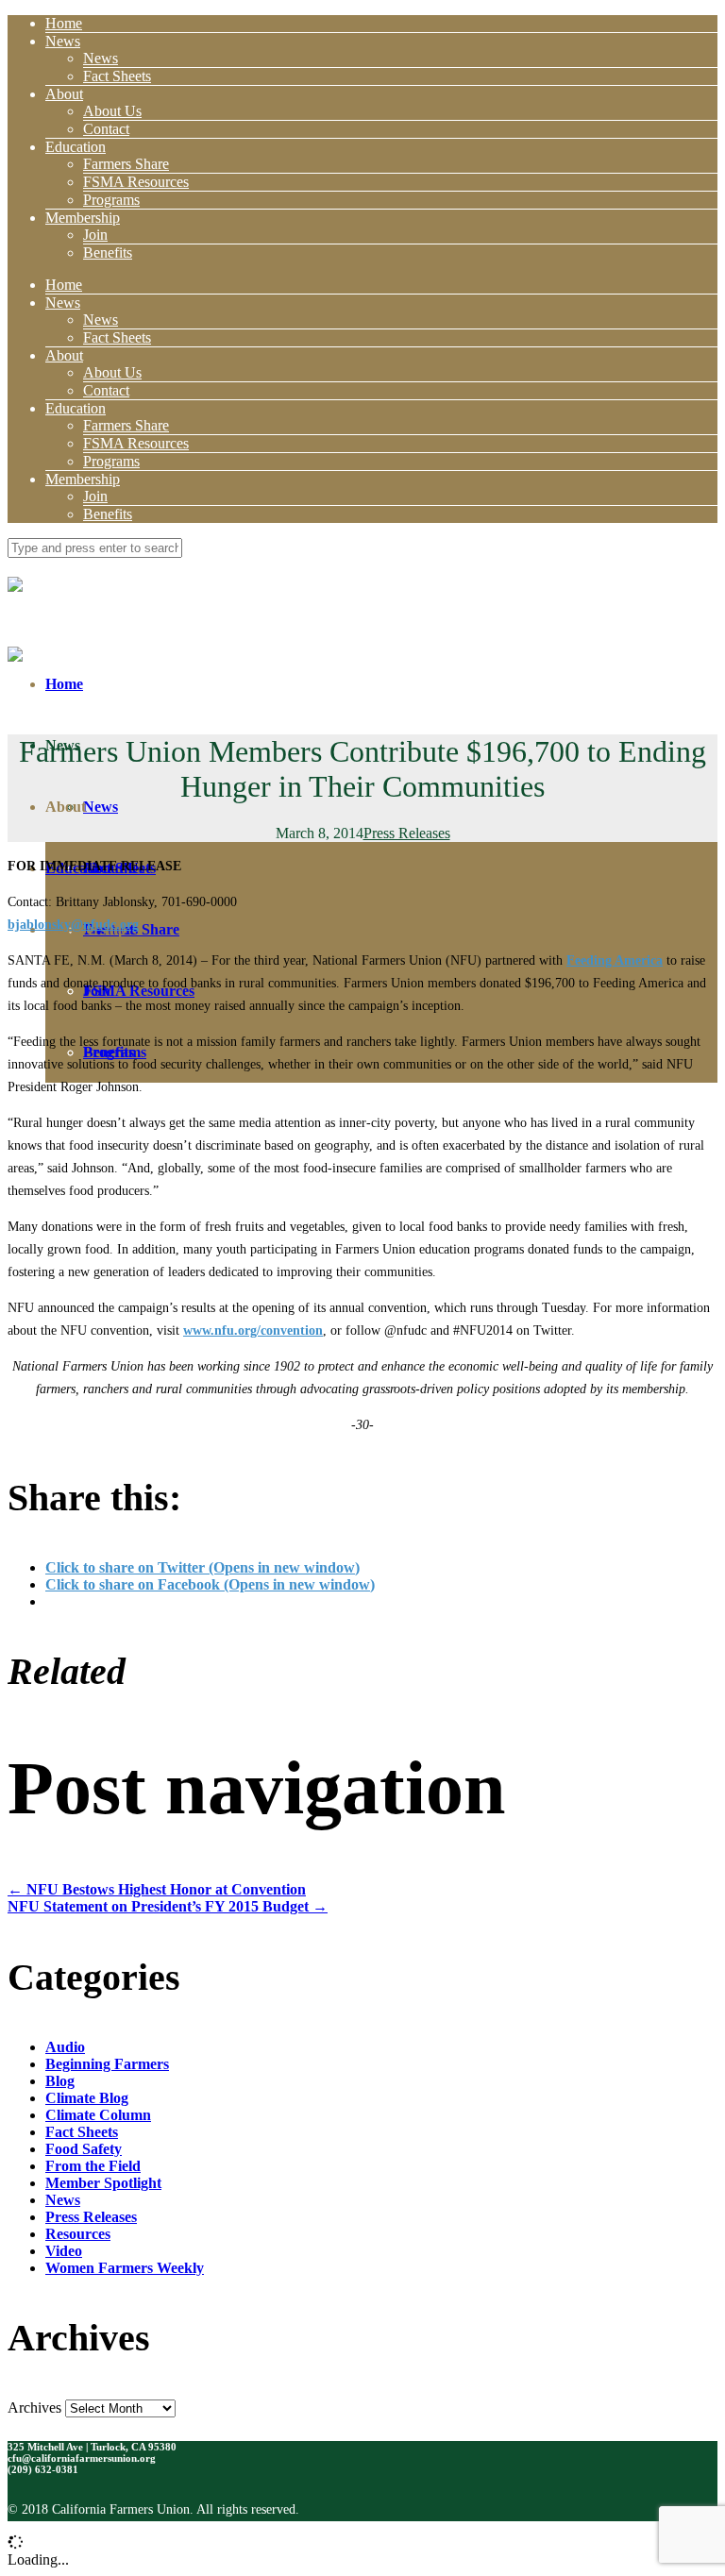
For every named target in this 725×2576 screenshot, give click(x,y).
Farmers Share (126, 164)
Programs (111, 200)
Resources (78, 2234)
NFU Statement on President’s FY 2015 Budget (168, 1906)
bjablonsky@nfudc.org (73, 925)
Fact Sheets (117, 76)
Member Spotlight (103, 2183)
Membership (83, 218)
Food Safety (84, 2149)
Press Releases (407, 833)
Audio (65, 2047)
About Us (112, 111)
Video (64, 2251)
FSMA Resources (136, 182)
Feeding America (615, 960)
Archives (34, 2408)
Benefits (108, 253)
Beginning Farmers (107, 2064)
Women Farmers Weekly (125, 2268)
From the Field (93, 2166)
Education (76, 147)
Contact (106, 129)
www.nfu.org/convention (253, 1330)
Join (95, 235)
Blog (60, 2081)
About (64, 94)
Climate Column (98, 2115)
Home (64, 23)
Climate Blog (87, 2098)
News (63, 41)
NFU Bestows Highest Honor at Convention (157, 1889)
